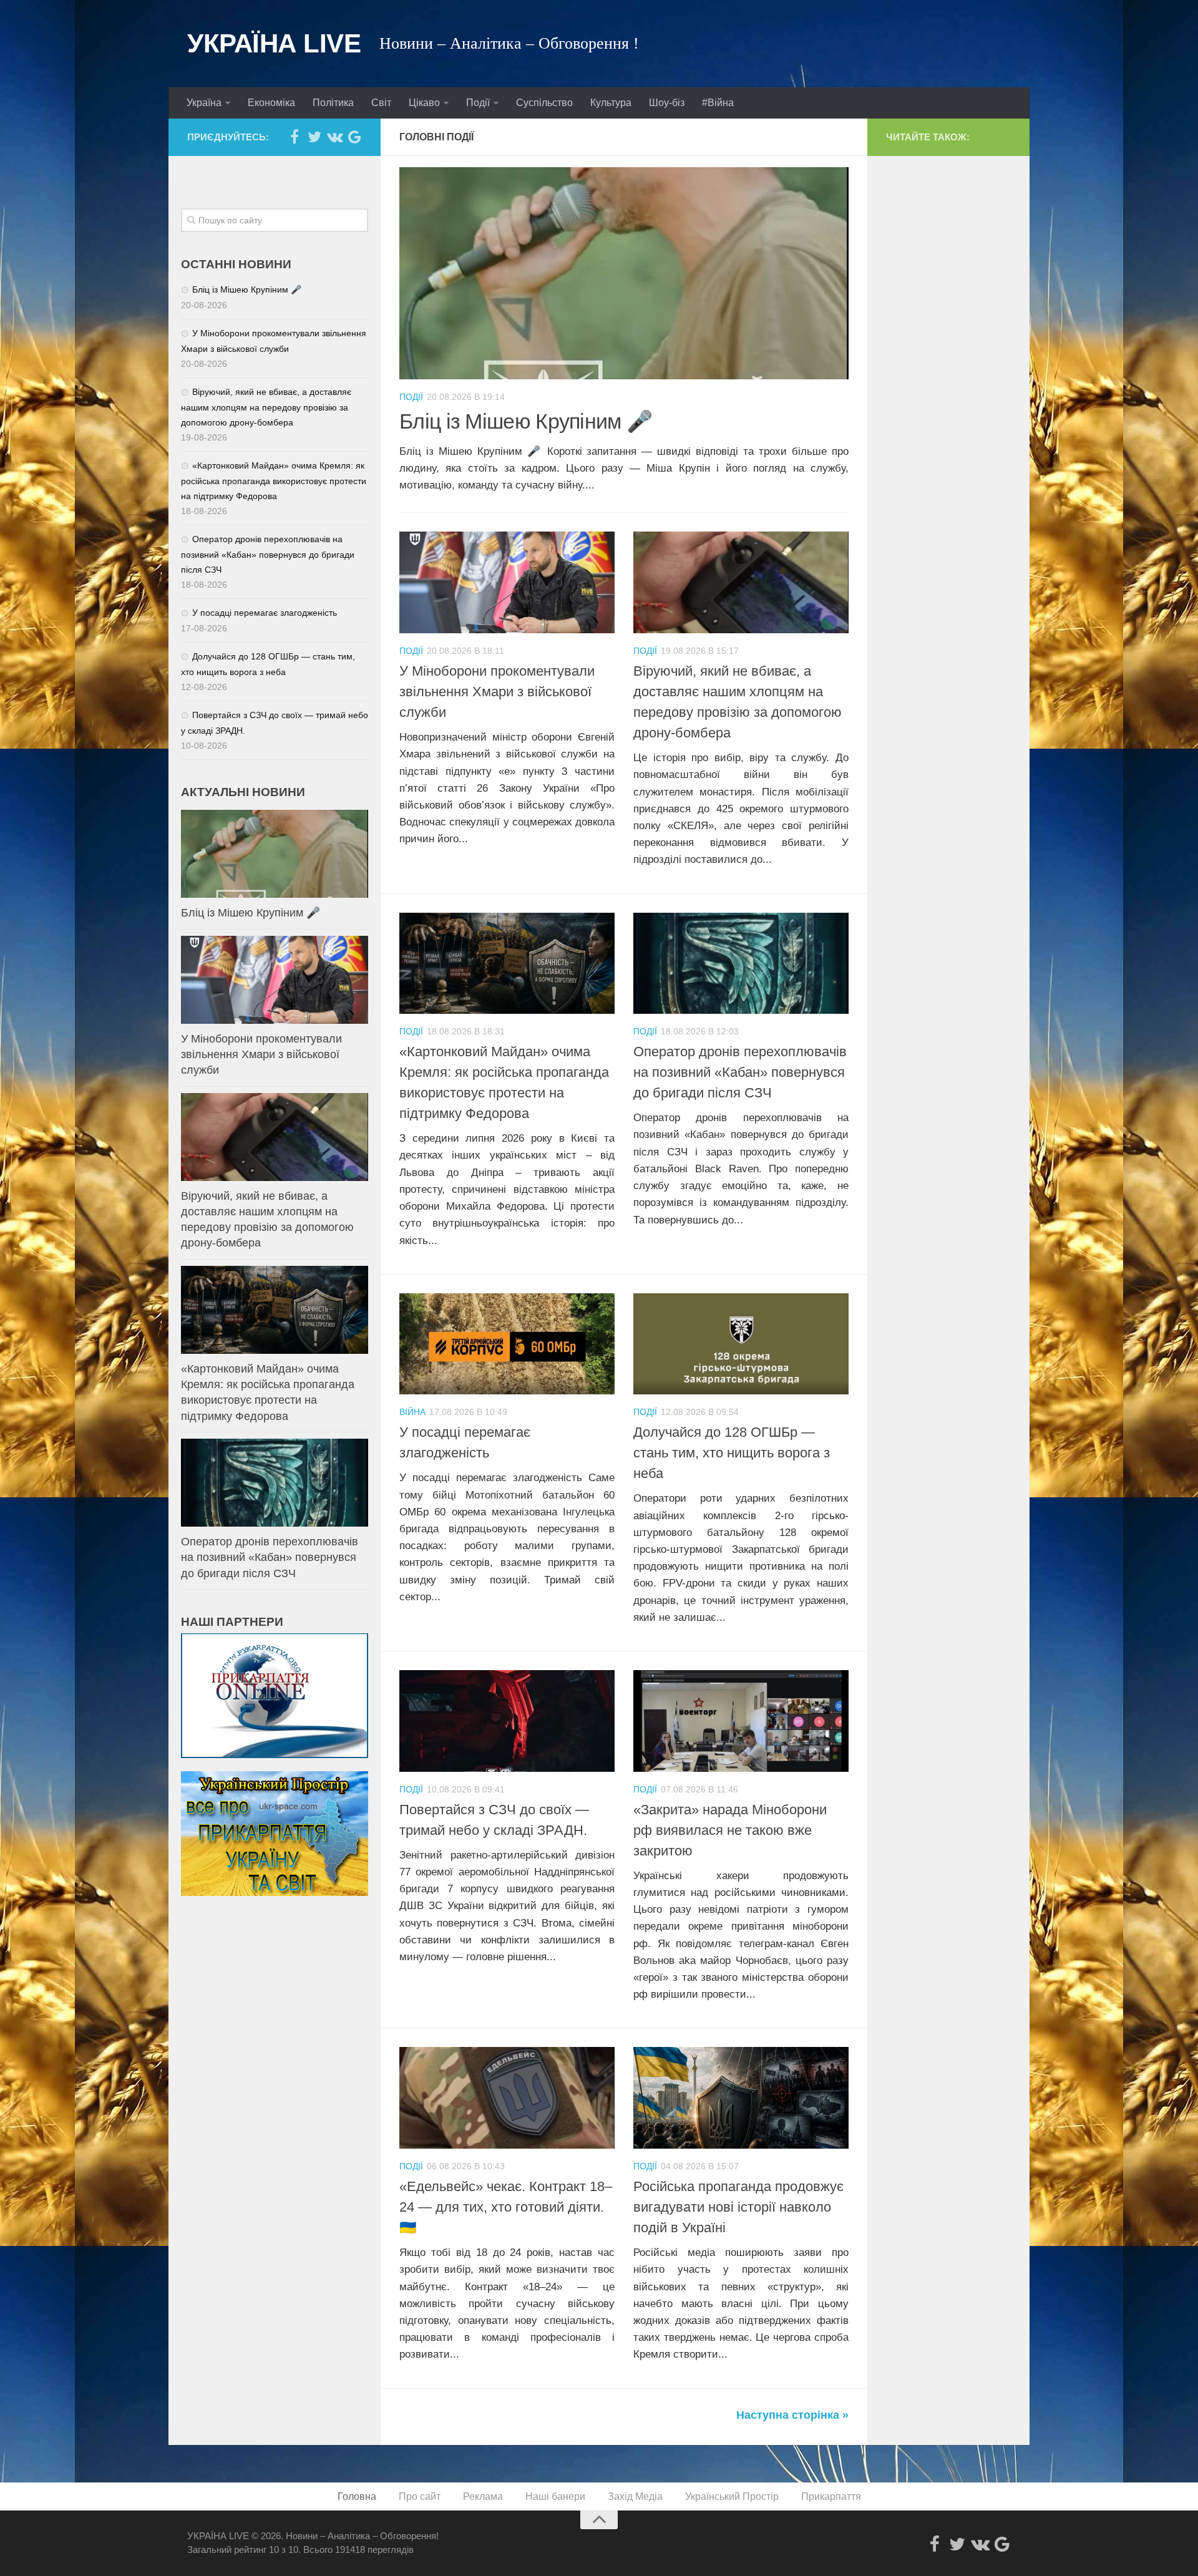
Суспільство (544, 103)
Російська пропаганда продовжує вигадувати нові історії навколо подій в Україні (738, 2207)
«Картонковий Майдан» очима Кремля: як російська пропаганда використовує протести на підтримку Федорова (274, 481)
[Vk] (334, 137)
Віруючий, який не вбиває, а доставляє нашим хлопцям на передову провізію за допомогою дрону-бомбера (266, 407)
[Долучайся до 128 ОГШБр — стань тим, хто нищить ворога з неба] (741, 1344)
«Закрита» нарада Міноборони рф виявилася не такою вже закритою (730, 1830)
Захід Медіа (635, 2496)
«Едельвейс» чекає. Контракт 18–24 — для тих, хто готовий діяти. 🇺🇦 (506, 2207)
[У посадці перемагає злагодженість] (507, 1344)
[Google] (354, 137)
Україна (204, 103)
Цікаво (424, 103)
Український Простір (732, 2496)
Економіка (271, 103)
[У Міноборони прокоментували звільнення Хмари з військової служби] (507, 582)
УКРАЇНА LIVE (274, 43)
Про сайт (420, 2496)
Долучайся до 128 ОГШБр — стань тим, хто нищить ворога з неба (732, 1453)
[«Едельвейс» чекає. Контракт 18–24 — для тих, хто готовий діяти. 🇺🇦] (507, 2098)
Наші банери (555, 2496)
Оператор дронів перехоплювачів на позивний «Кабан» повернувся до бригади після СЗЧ (740, 1072)
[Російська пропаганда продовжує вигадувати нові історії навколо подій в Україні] (741, 2098)
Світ (381, 103)
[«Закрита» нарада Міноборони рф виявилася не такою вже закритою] (741, 1721)
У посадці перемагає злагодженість (265, 613)
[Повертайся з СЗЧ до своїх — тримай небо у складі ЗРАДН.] (507, 1721)
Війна (412, 1412)
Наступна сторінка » (792, 2415)
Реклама (483, 2496)
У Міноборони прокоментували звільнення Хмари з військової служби (497, 692)
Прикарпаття (831, 2496)
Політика (333, 103)
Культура (611, 103)
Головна (357, 2496)
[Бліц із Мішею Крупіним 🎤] (624, 273)
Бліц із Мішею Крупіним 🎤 (526, 421)
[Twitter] (314, 137)
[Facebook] (295, 137)
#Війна (718, 103)
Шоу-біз (667, 103)
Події (478, 103)
